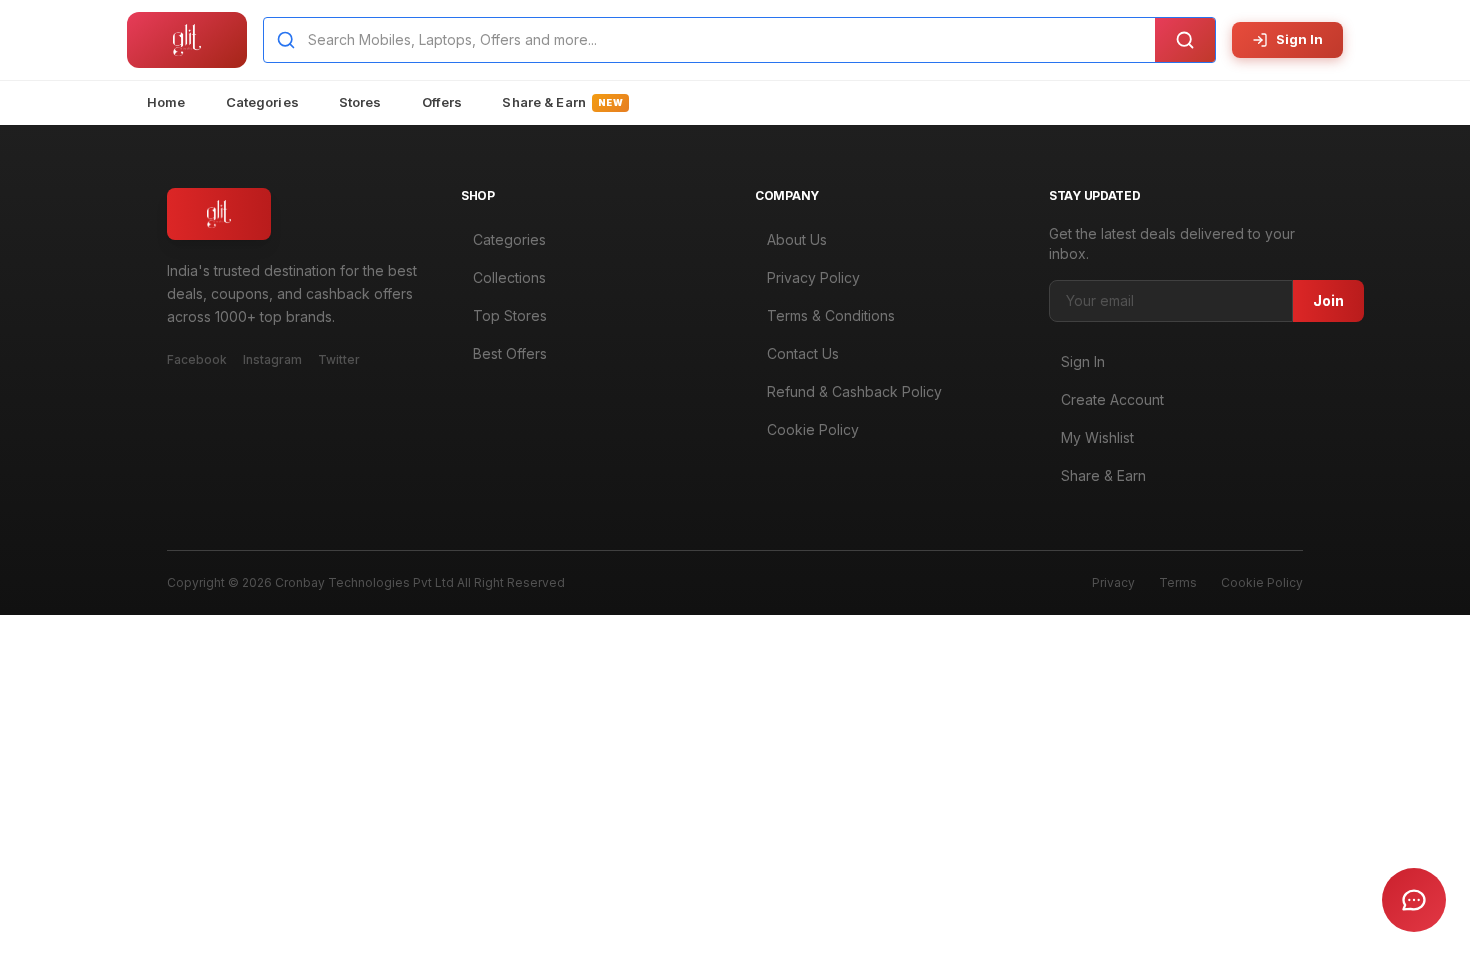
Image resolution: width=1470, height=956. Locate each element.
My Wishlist (1097, 437)
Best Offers (510, 353)
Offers (442, 102)
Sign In (1299, 39)
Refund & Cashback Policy (854, 391)
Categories (262, 102)
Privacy (1113, 582)
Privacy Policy (813, 277)
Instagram (272, 359)
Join (1328, 300)
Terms (1178, 582)
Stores (360, 102)
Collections (509, 277)
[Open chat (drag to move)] (1414, 900)
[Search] (1185, 40)
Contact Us (803, 353)
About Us (797, 239)
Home (166, 102)
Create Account (1112, 399)
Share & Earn (562, 102)
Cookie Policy (813, 429)
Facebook (197, 359)
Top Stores (510, 315)
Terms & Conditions (831, 315)
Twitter (339, 359)
